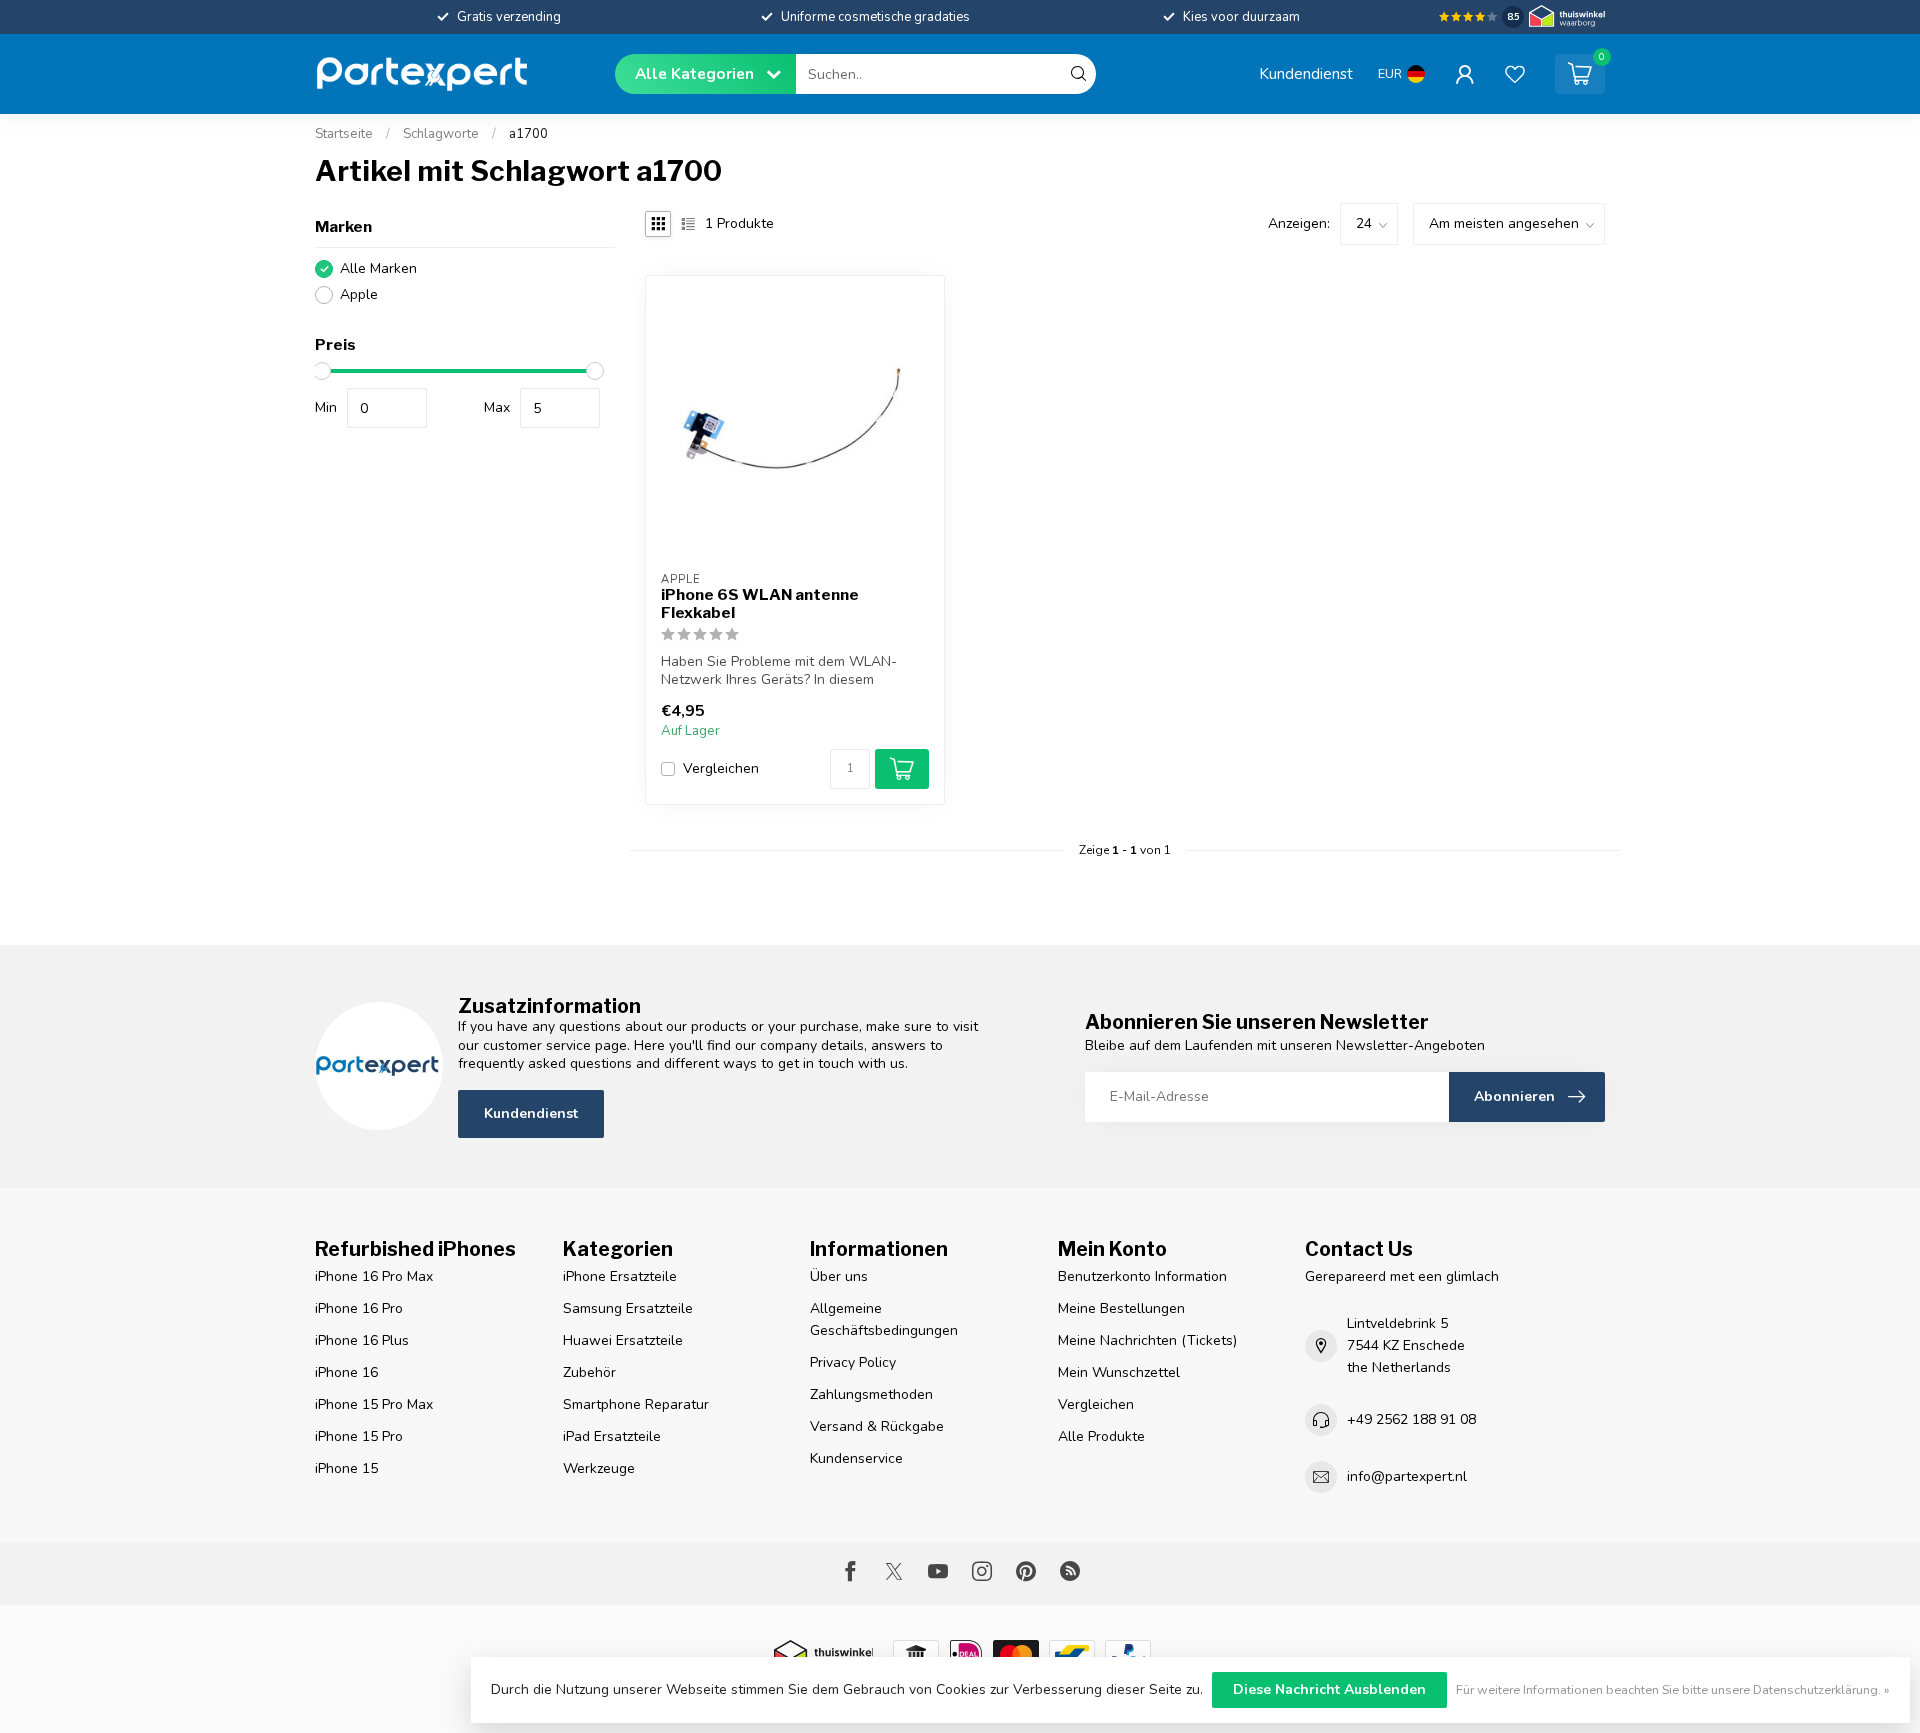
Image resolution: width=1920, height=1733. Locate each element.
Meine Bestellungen (1121, 1308)
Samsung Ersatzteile (628, 1308)
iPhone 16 (346, 1372)
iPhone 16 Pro (359, 1308)
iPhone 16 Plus (362, 1340)
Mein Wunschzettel (1119, 1372)
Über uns (839, 1276)
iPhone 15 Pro (359, 1436)
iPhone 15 (346, 1468)
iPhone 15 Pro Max (374, 1404)
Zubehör (589, 1372)
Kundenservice (856, 1458)
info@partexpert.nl (1407, 1476)
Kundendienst (1306, 73)
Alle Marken (378, 268)
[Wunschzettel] (1515, 74)
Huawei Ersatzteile (623, 1340)
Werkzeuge (599, 1468)
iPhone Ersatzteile (620, 1276)
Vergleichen (721, 768)
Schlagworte (441, 134)
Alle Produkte (1101, 1436)
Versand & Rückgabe (877, 1426)
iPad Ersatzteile (612, 1436)
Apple (359, 294)
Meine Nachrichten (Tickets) (1147, 1340)
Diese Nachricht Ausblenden (1329, 1689)
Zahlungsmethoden (871, 1394)
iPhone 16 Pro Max (374, 1276)
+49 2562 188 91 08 (1411, 1419)
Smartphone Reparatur (636, 1404)
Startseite (344, 134)
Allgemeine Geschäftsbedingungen (884, 1319)
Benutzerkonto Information (1142, 1276)
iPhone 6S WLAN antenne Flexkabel (760, 604)
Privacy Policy (853, 1362)
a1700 (528, 134)
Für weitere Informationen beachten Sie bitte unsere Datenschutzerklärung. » (1673, 1689)
